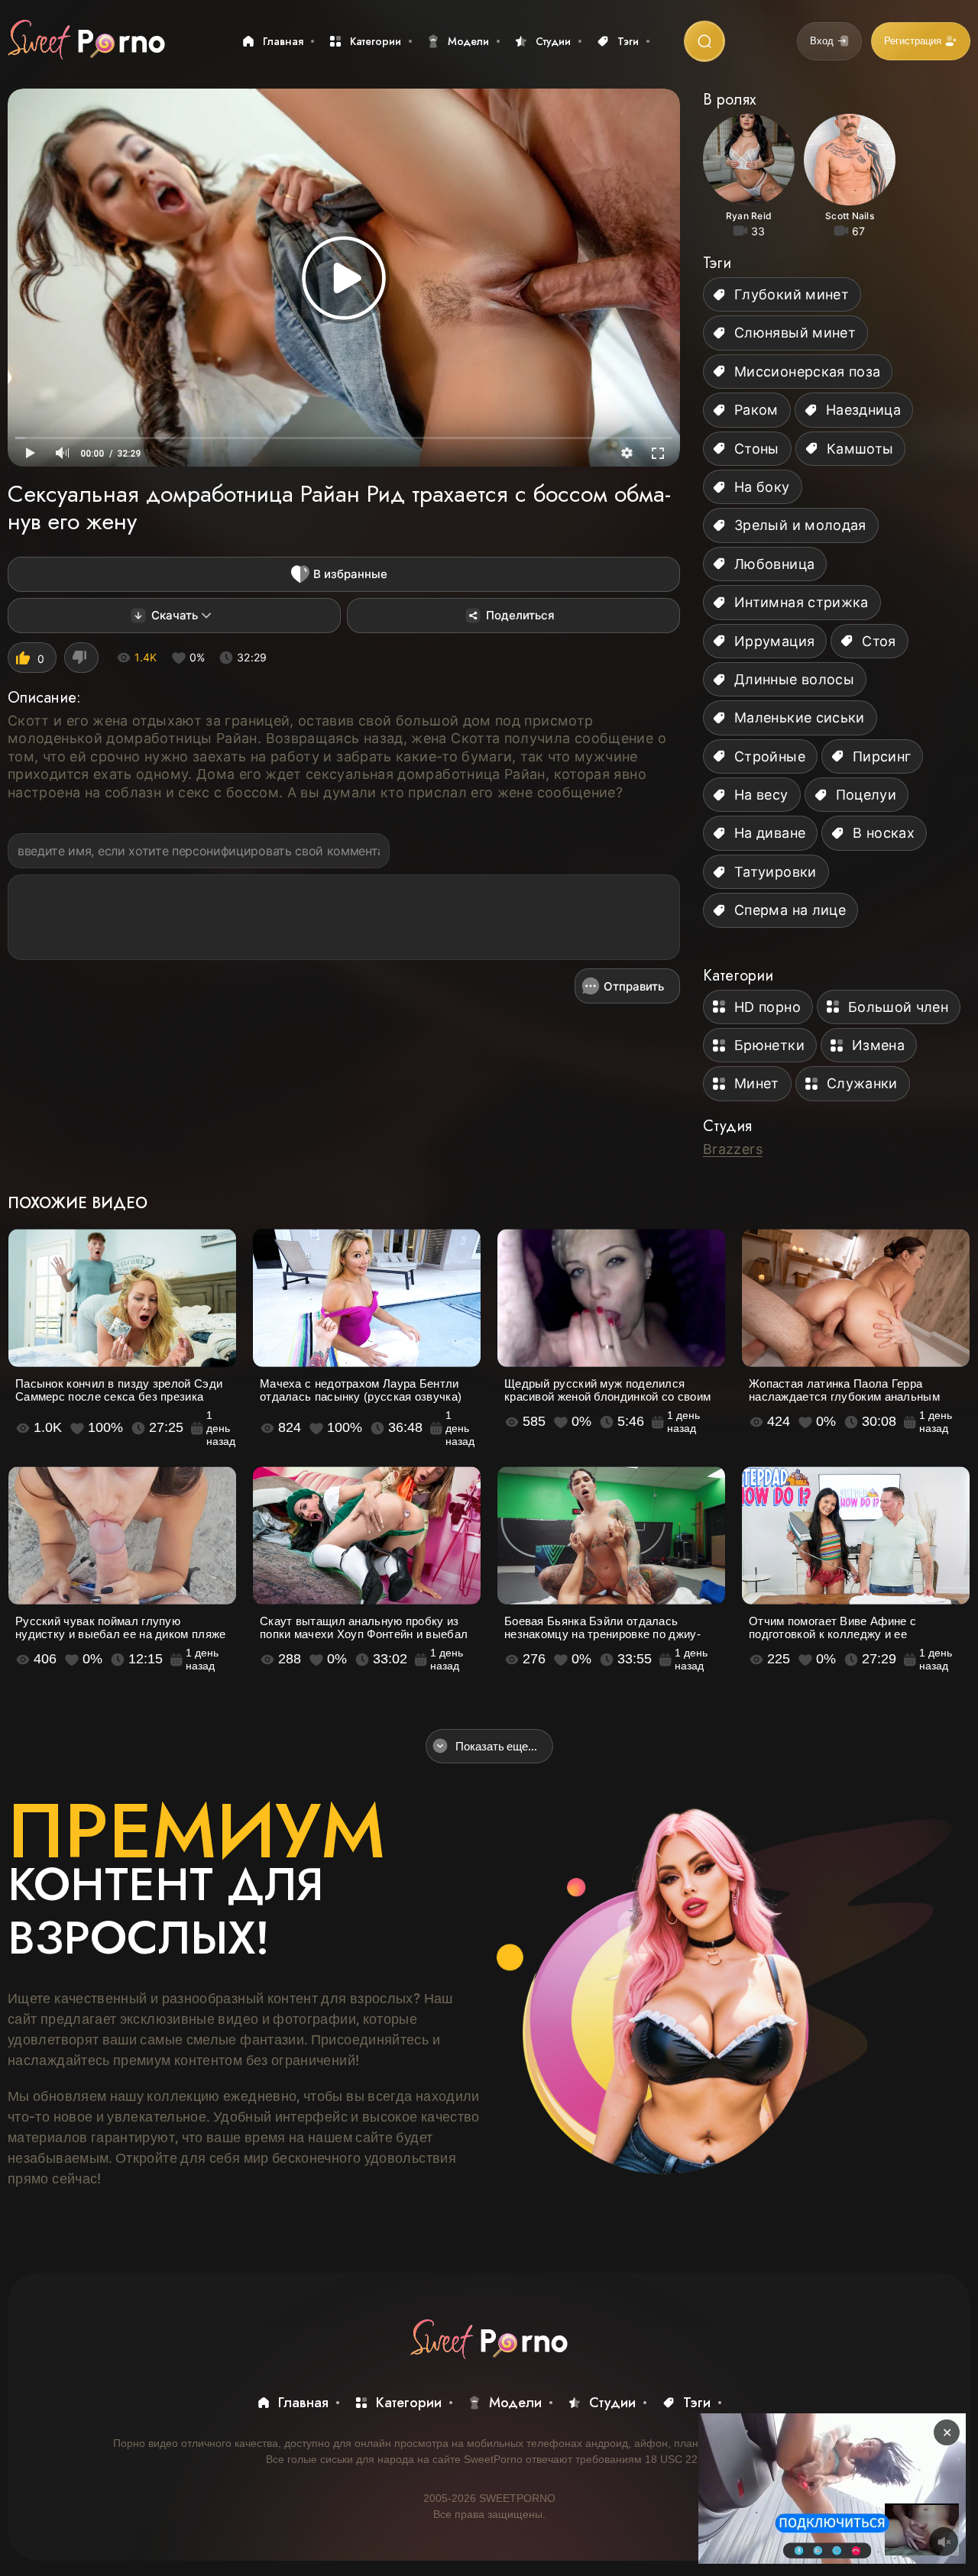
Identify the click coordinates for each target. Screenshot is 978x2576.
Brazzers (733, 1149)
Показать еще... (496, 1746)
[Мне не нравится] (81, 658)
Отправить (634, 986)
